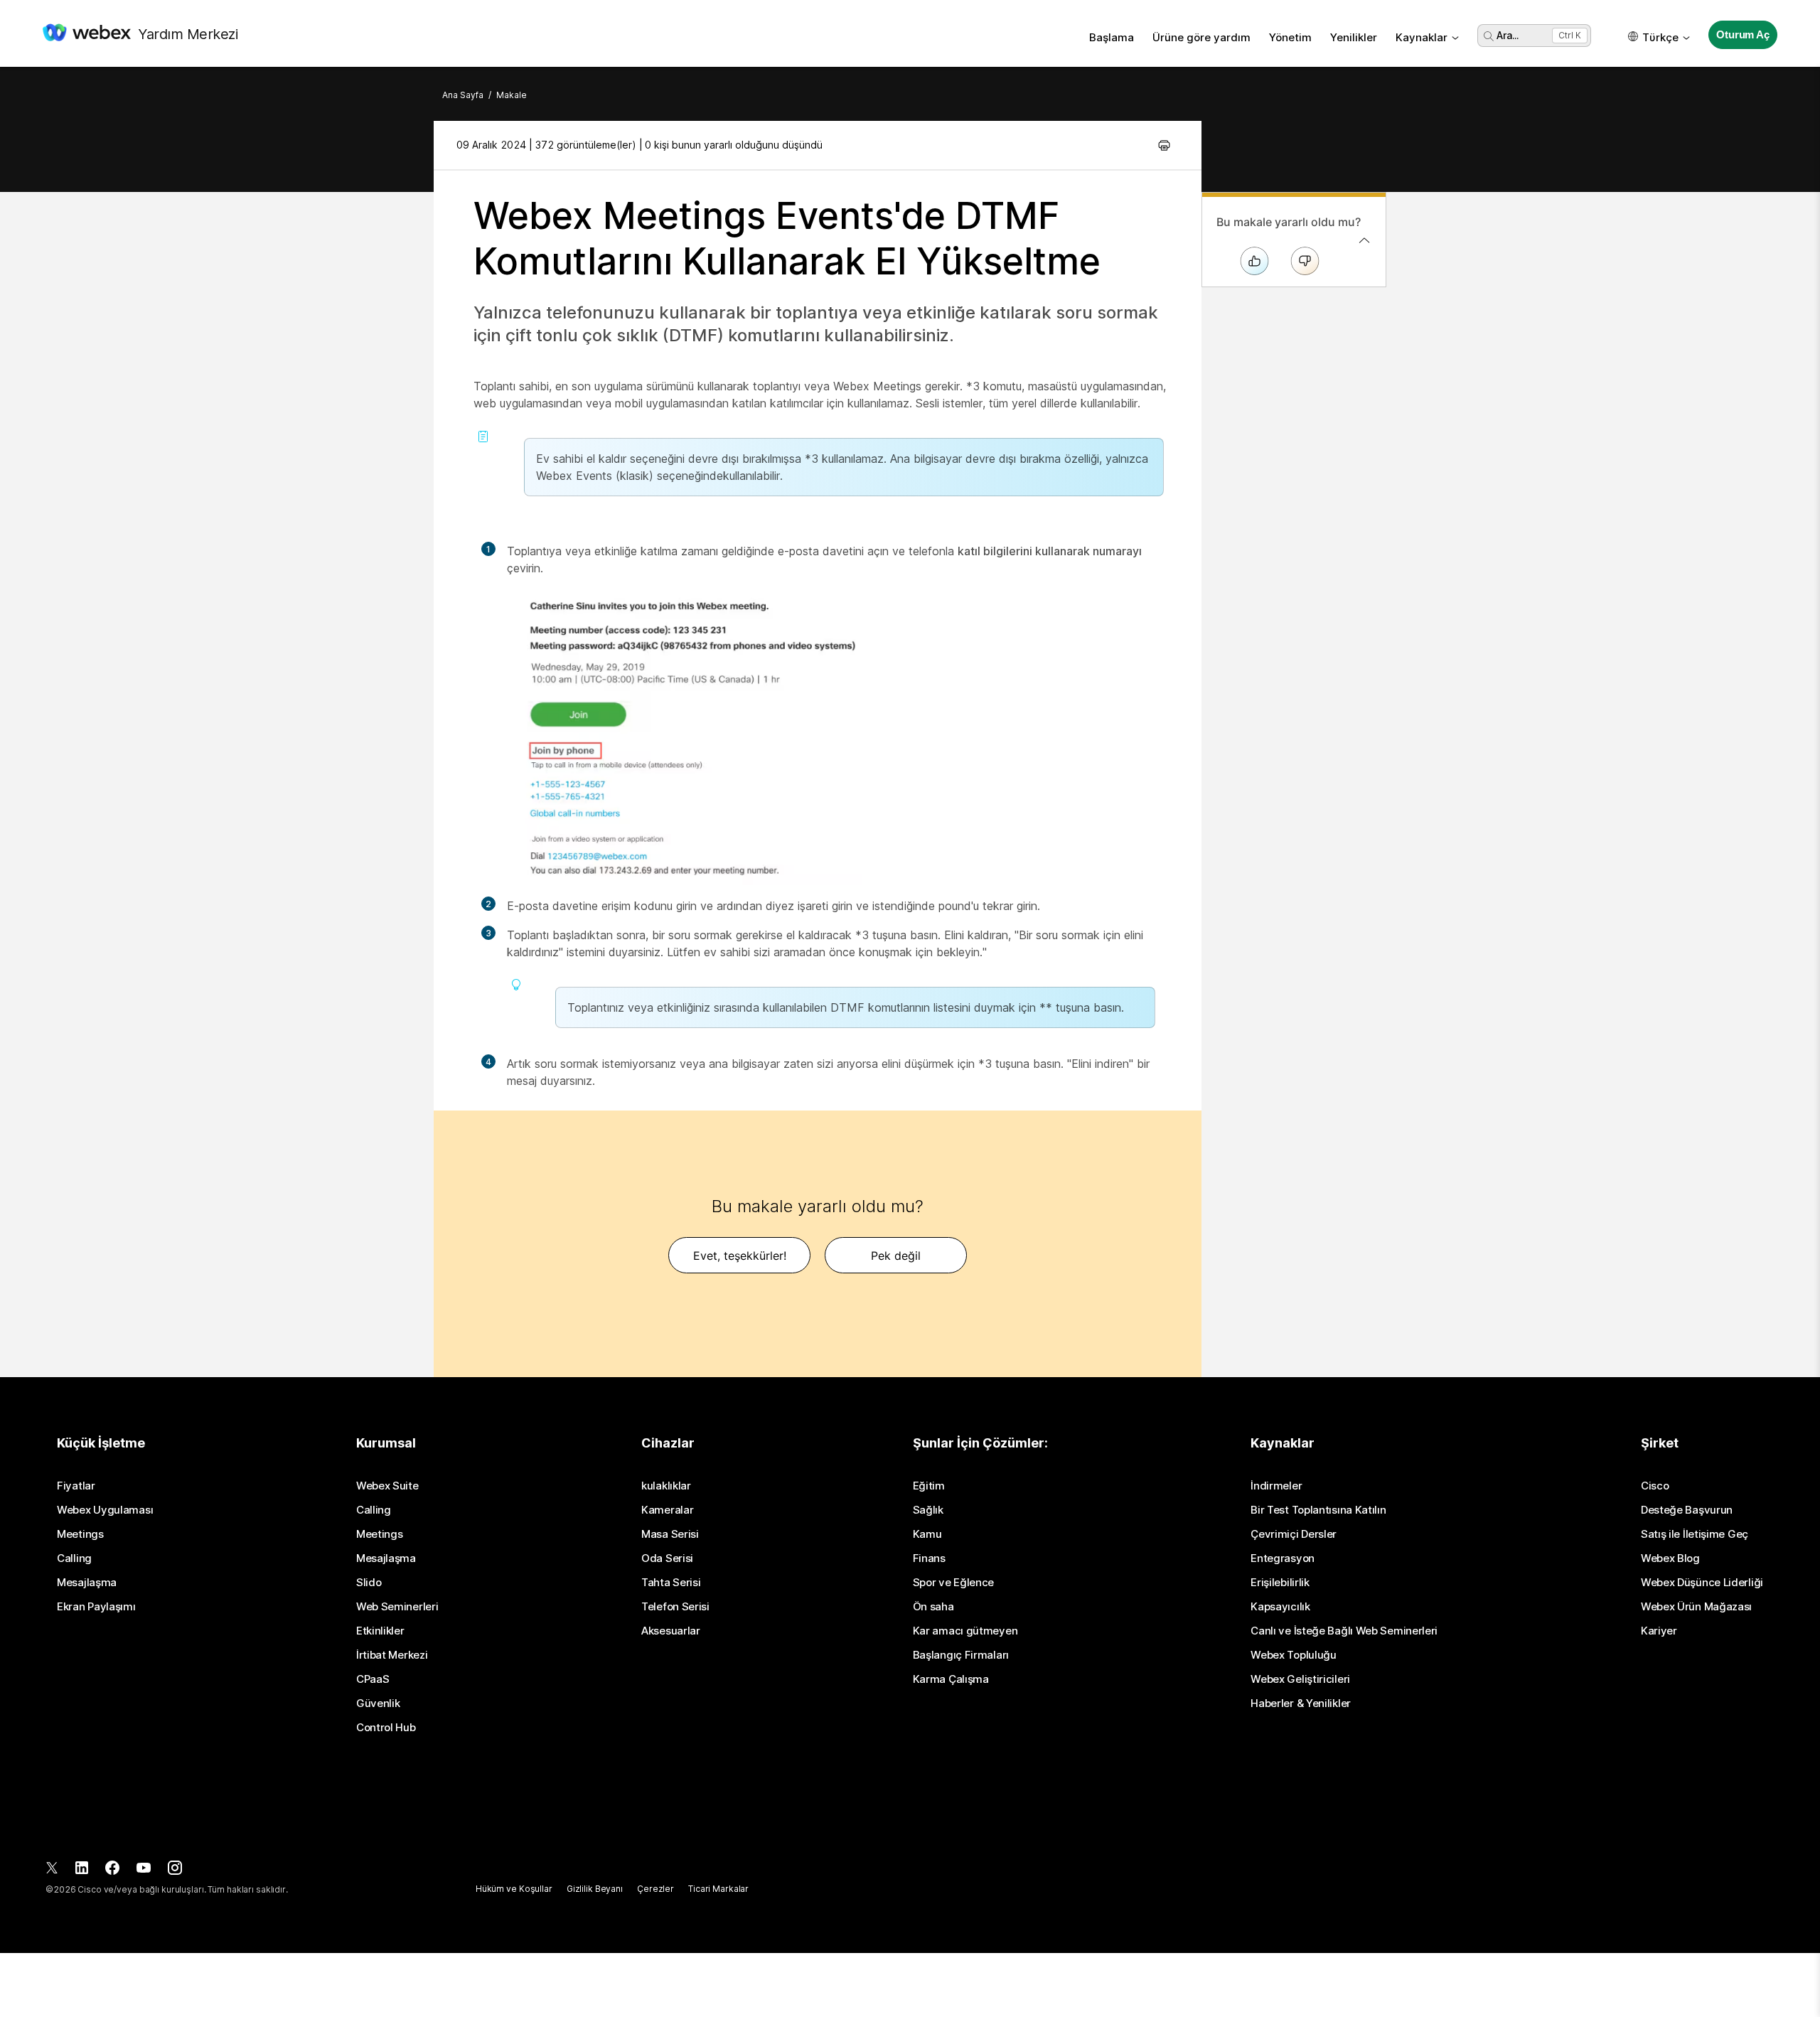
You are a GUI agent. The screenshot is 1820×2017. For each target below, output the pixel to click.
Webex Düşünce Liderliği (1702, 1583)
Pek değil (896, 1256)
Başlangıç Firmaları (961, 1655)
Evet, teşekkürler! (740, 1256)
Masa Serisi (670, 1534)
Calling (74, 1558)
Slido (369, 1583)
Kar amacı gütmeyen (965, 1631)
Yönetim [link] (1290, 37)
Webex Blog (1670, 1558)
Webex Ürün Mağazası (1696, 1607)
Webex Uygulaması (105, 1510)
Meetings (80, 1534)
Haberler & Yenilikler (1301, 1703)
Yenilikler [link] (1354, 37)
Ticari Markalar (718, 1889)
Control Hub (386, 1728)
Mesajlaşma (87, 1583)
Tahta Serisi (671, 1583)
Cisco (1655, 1486)
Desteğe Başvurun (1687, 1510)
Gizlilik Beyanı (595, 1889)
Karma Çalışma (951, 1679)
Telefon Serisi (675, 1607)
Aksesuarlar (671, 1631)
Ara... (1508, 35)
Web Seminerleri (397, 1607)
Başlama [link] (1112, 37)
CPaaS (373, 1679)
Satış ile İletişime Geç (1695, 1534)
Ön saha (933, 1607)
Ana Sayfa (463, 95)
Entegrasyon (1283, 1558)
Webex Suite (387, 1486)
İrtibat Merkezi (392, 1655)
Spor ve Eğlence (954, 1583)
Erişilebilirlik (1280, 1583)
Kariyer (1659, 1631)
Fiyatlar (76, 1486)
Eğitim (929, 1486)
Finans (929, 1558)
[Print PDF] (1164, 145)
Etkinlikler (380, 1631)
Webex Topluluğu (1294, 1655)
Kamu (927, 1534)
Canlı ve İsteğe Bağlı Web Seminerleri (1344, 1631)
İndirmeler (1276, 1486)
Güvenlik (378, 1703)
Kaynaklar (1422, 37)
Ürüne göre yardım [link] (1201, 37)
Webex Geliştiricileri (1300, 1679)
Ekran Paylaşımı (96, 1607)
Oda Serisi (667, 1558)
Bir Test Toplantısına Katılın (1318, 1510)
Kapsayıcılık (1280, 1607)
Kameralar (667, 1510)
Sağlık (928, 1510)
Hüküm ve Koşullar (514, 1889)
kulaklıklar (666, 1486)
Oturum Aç (1743, 34)
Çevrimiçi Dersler (1294, 1534)
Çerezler (655, 1889)
